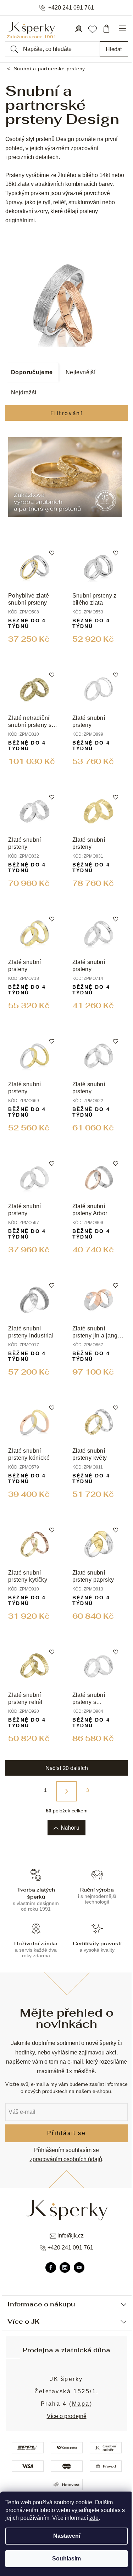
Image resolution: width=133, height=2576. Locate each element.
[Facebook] (51, 2268)
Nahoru (70, 1827)
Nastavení (67, 2536)
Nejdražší (24, 392)
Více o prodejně (67, 2416)
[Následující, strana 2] (66, 1791)
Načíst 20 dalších (67, 1768)
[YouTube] (79, 2268)
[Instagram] (65, 2268)
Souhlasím (66, 2559)
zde (94, 2518)
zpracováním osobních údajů (66, 2159)
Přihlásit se (67, 2133)
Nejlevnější (81, 372)
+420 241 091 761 (71, 8)
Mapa (81, 2404)
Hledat (114, 49)
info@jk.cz (71, 2236)
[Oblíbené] (92, 29)
